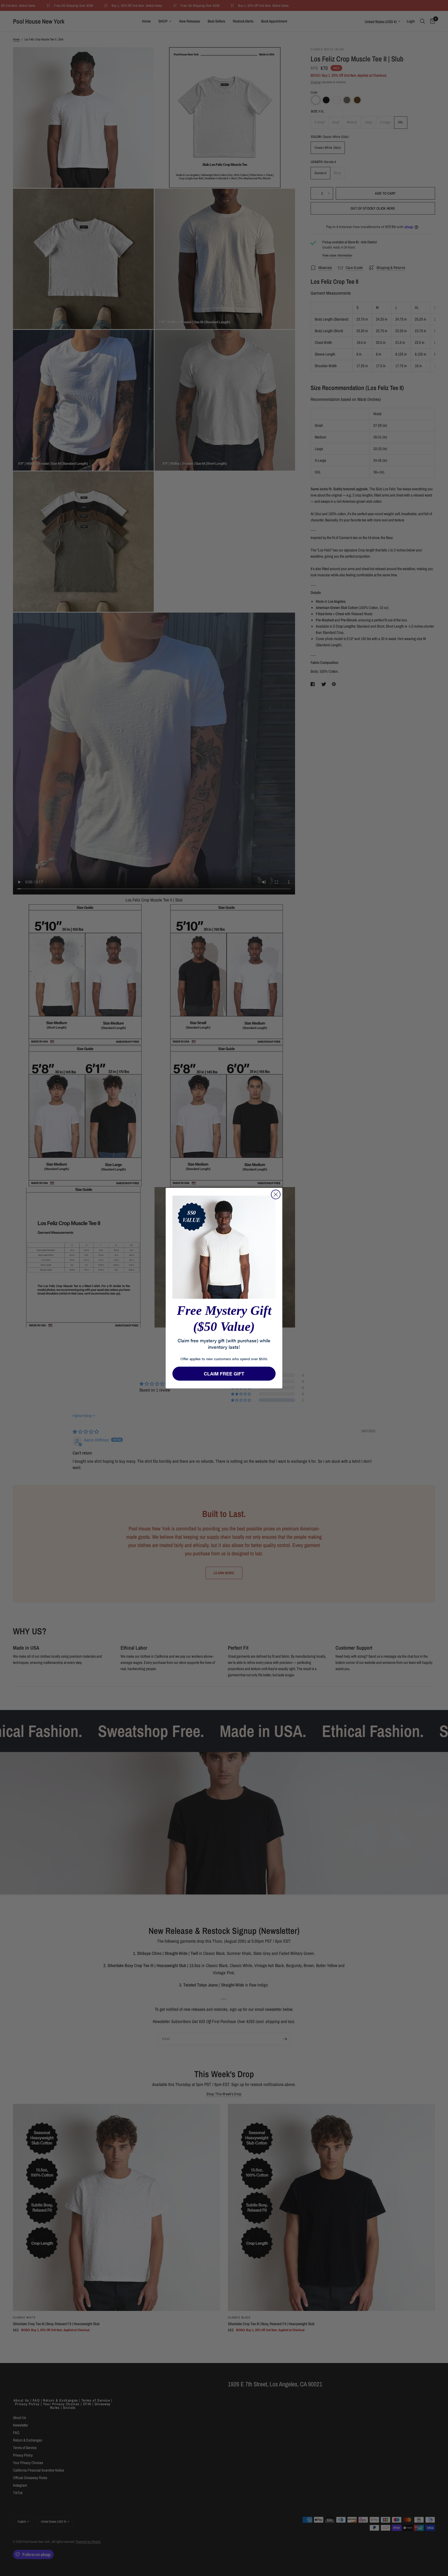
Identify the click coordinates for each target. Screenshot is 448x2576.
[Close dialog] (276, 1194)
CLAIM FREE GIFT (224, 1374)
